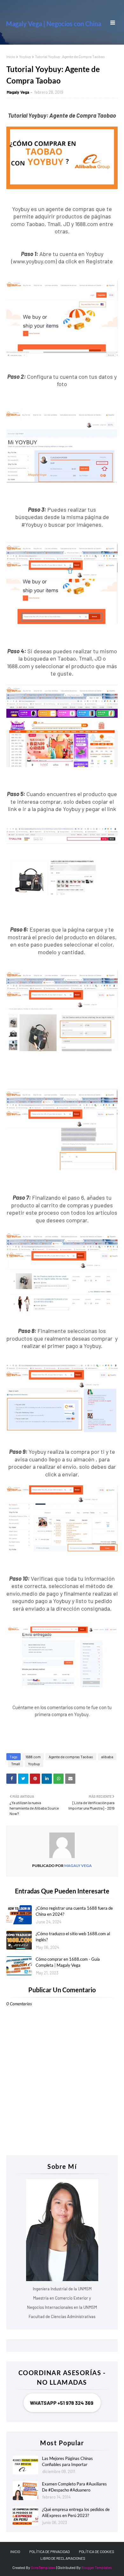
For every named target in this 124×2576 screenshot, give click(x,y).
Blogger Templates (97, 2567)
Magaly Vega (18, 92)
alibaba (107, 1757)
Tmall (16, 1764)
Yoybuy (25, 56)
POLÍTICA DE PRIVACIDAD (49, 2551)
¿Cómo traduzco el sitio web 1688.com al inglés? (73, 1937)
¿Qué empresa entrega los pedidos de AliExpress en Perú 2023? (76, 2513)
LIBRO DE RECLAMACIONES (63, 2558)
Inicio (11, 56)
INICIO (15, 2551)
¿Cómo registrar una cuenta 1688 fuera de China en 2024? (74, 1911)
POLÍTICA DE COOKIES (96, 2551)
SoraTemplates (43, 2567)
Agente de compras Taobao (71, 1757)
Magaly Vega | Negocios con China (54, 24)
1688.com (33, 1757)
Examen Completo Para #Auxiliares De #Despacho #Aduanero (74, 2487)
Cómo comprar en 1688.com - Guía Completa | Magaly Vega (68, 1962)
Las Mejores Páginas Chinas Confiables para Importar (67, 2462)
